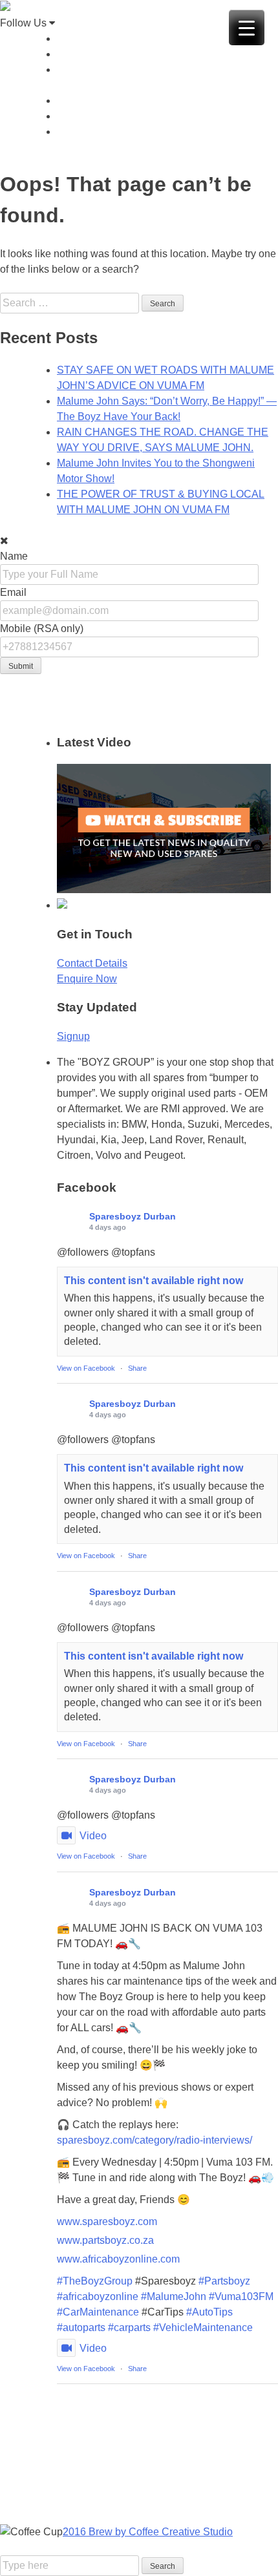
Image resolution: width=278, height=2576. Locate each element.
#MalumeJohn (174, 2296)
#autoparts (81, 2328)
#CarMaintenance (98, 2312)
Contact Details (92, 963)
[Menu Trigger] (247, 27)
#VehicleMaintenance (203, 2328)
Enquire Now (87, 979)
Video (93, 1836)
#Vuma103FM (241, 2296)
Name (14, 556)
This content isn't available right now (154, 1281)
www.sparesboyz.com (107, 2222)
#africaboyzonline (98, 2296)
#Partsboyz (224, 2281)
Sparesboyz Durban (133, 1216)
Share (137, 1368)
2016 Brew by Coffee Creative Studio (148, 2532)
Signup (73, 1036)
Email (13, 592)
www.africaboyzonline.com (118, 2259)
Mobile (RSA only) (42, 628)
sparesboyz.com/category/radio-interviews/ (155, 2140)
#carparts (129, 2328)
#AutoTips (209, 2312)
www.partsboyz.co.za (105, 2240)
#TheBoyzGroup (95, 2281)
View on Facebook (86, 1368)
